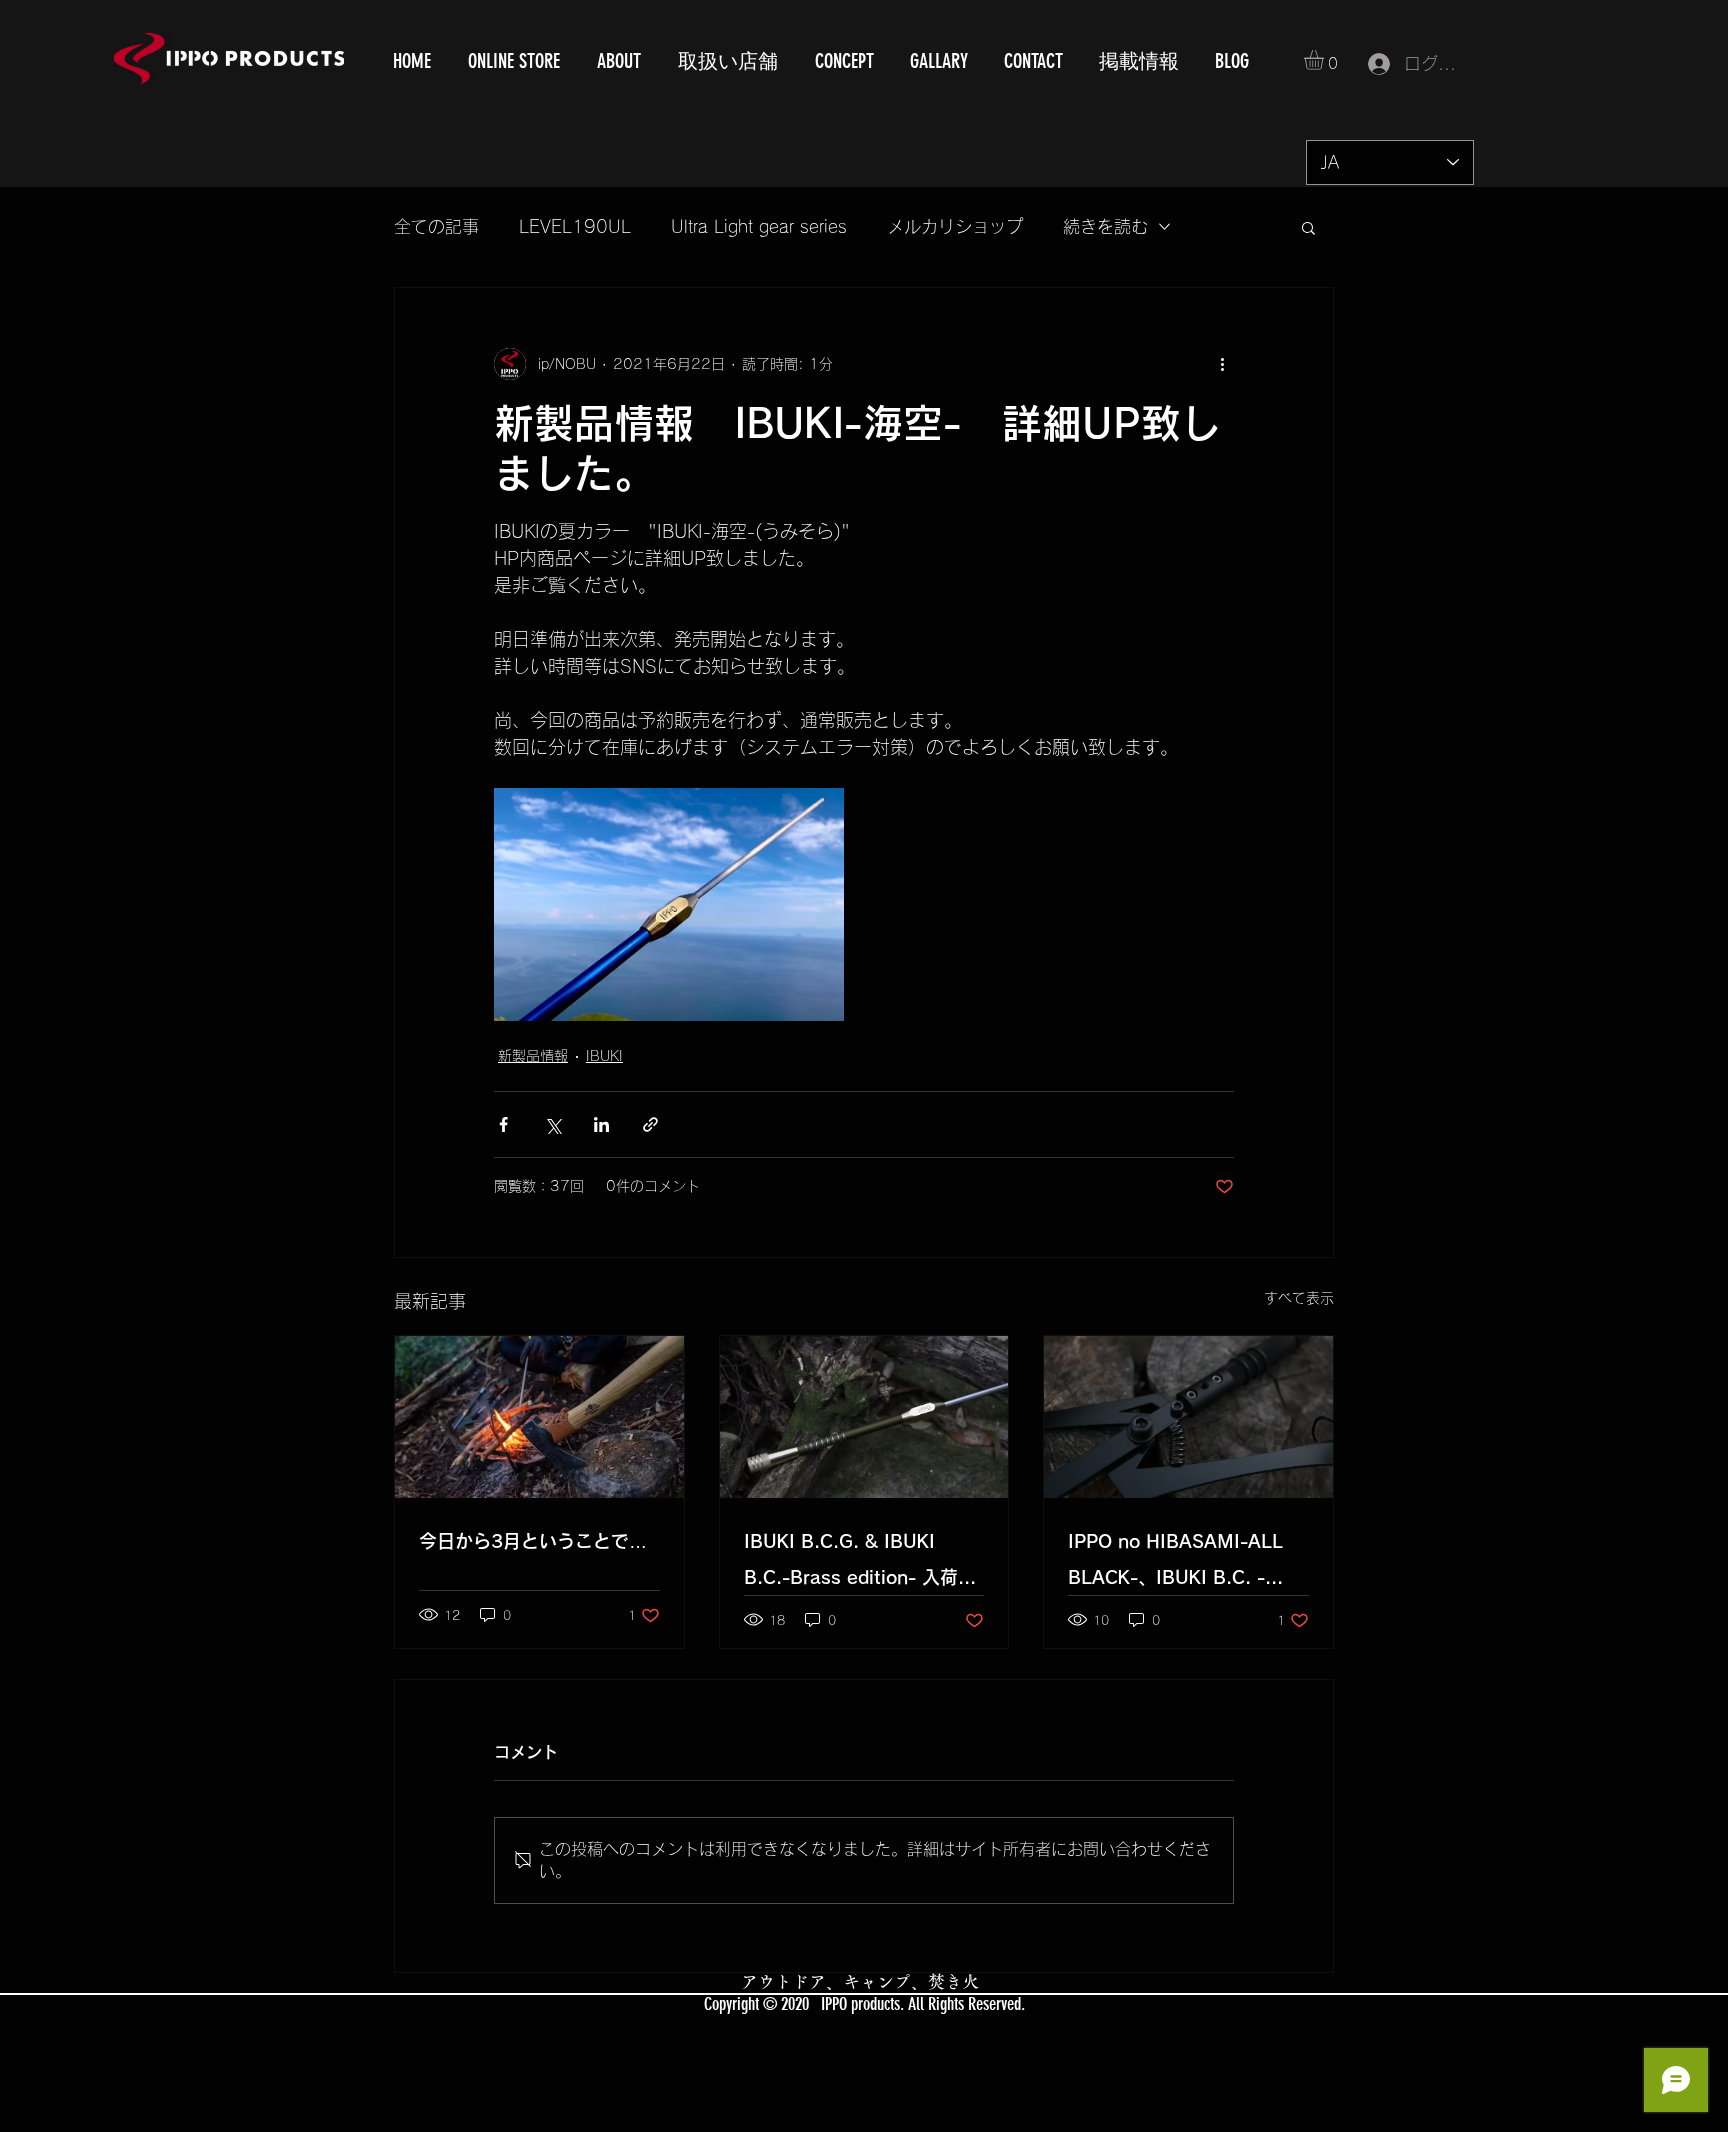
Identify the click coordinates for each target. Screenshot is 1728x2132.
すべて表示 (1299, 1298)
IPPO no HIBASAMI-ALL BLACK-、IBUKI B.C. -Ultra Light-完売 (1175, 1563)
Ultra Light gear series (759, 226)
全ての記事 (436, 226)
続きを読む (1105, 226)
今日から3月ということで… (533, 1541)
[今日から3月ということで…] (539, 1417)
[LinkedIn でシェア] (601, 1124)
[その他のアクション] (1222, 364)
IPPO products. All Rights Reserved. (923, 2004)
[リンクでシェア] (650, 1124)
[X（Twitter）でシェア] (552, 1124)
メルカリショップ (955, 226)
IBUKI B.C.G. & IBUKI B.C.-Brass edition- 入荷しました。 (860, 1563)
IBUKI (604, 1056)
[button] (1325, 60)
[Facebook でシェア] (503, 1124)
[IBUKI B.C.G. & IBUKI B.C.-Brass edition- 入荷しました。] (864, 1417)
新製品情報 (533, 1056)
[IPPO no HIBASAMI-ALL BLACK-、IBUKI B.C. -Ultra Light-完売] (1188, 1417)
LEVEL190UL (575, 226)
